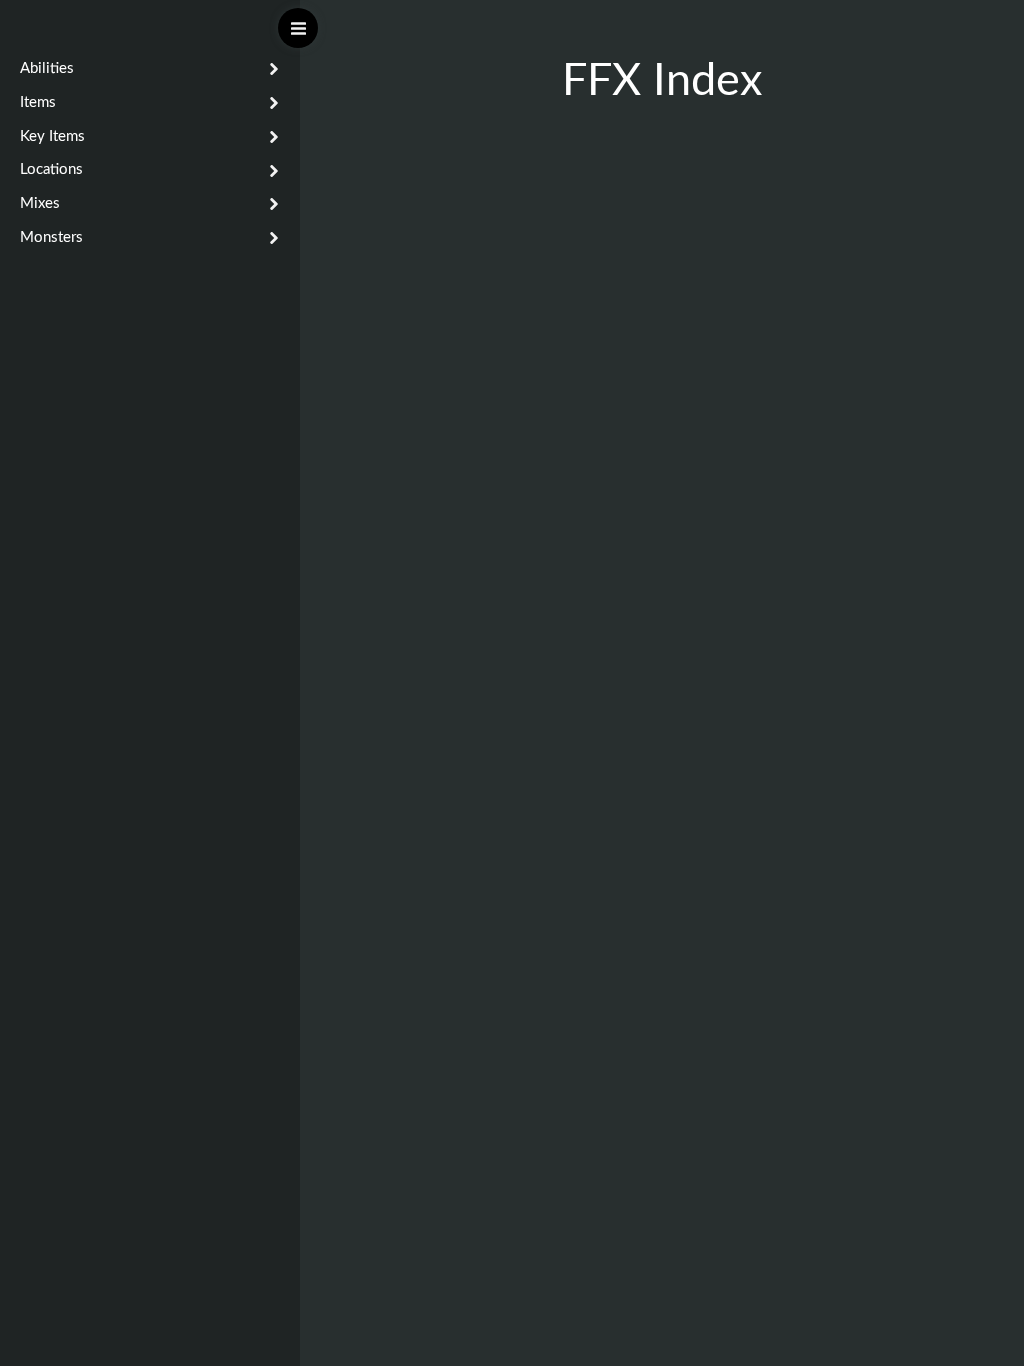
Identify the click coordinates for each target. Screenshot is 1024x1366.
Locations (51, 169)
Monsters (51, 237)
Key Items (52, 136)
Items (38, 102)
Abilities (47, 68)
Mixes (40, 203)
